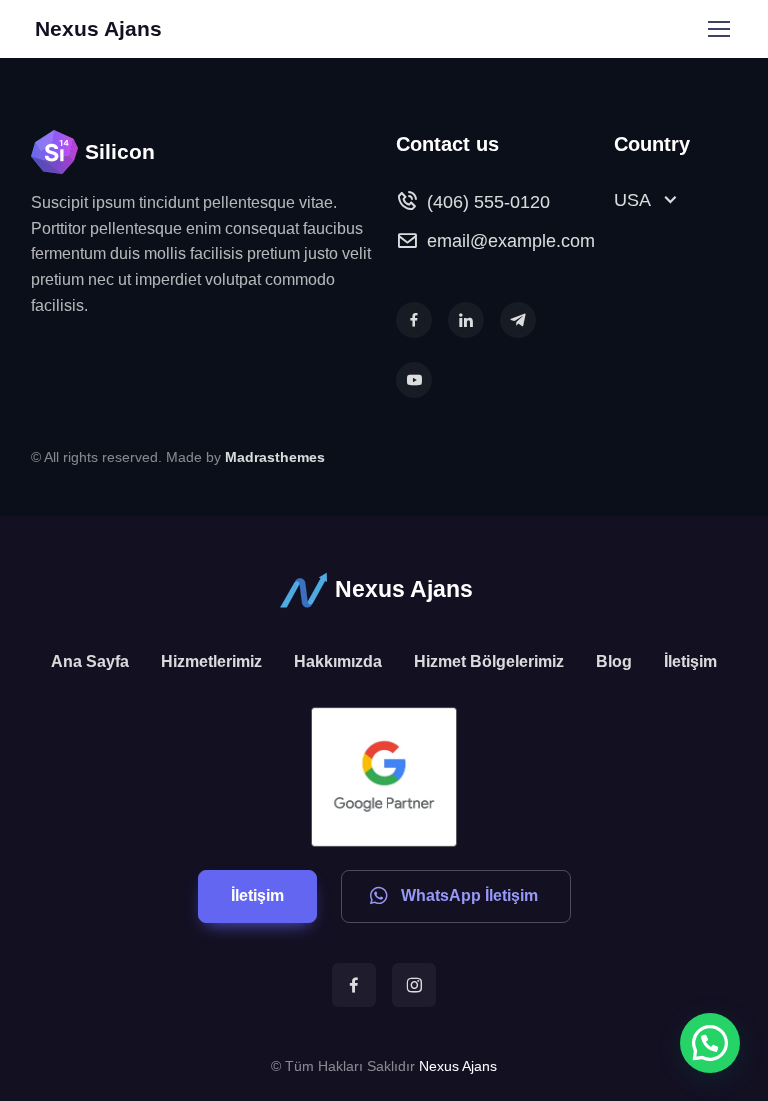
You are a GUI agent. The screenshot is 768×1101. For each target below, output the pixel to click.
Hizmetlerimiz (211, 661)
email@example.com (511, 241)
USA (632, 200)
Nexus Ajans (98, 29)
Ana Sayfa (90, 661)
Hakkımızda (338, 661)
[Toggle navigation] (718, 29)
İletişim (690, 661)
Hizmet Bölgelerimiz (489, 661)
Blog (614, 661)
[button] (414, 320)
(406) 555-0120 (488, 202)
